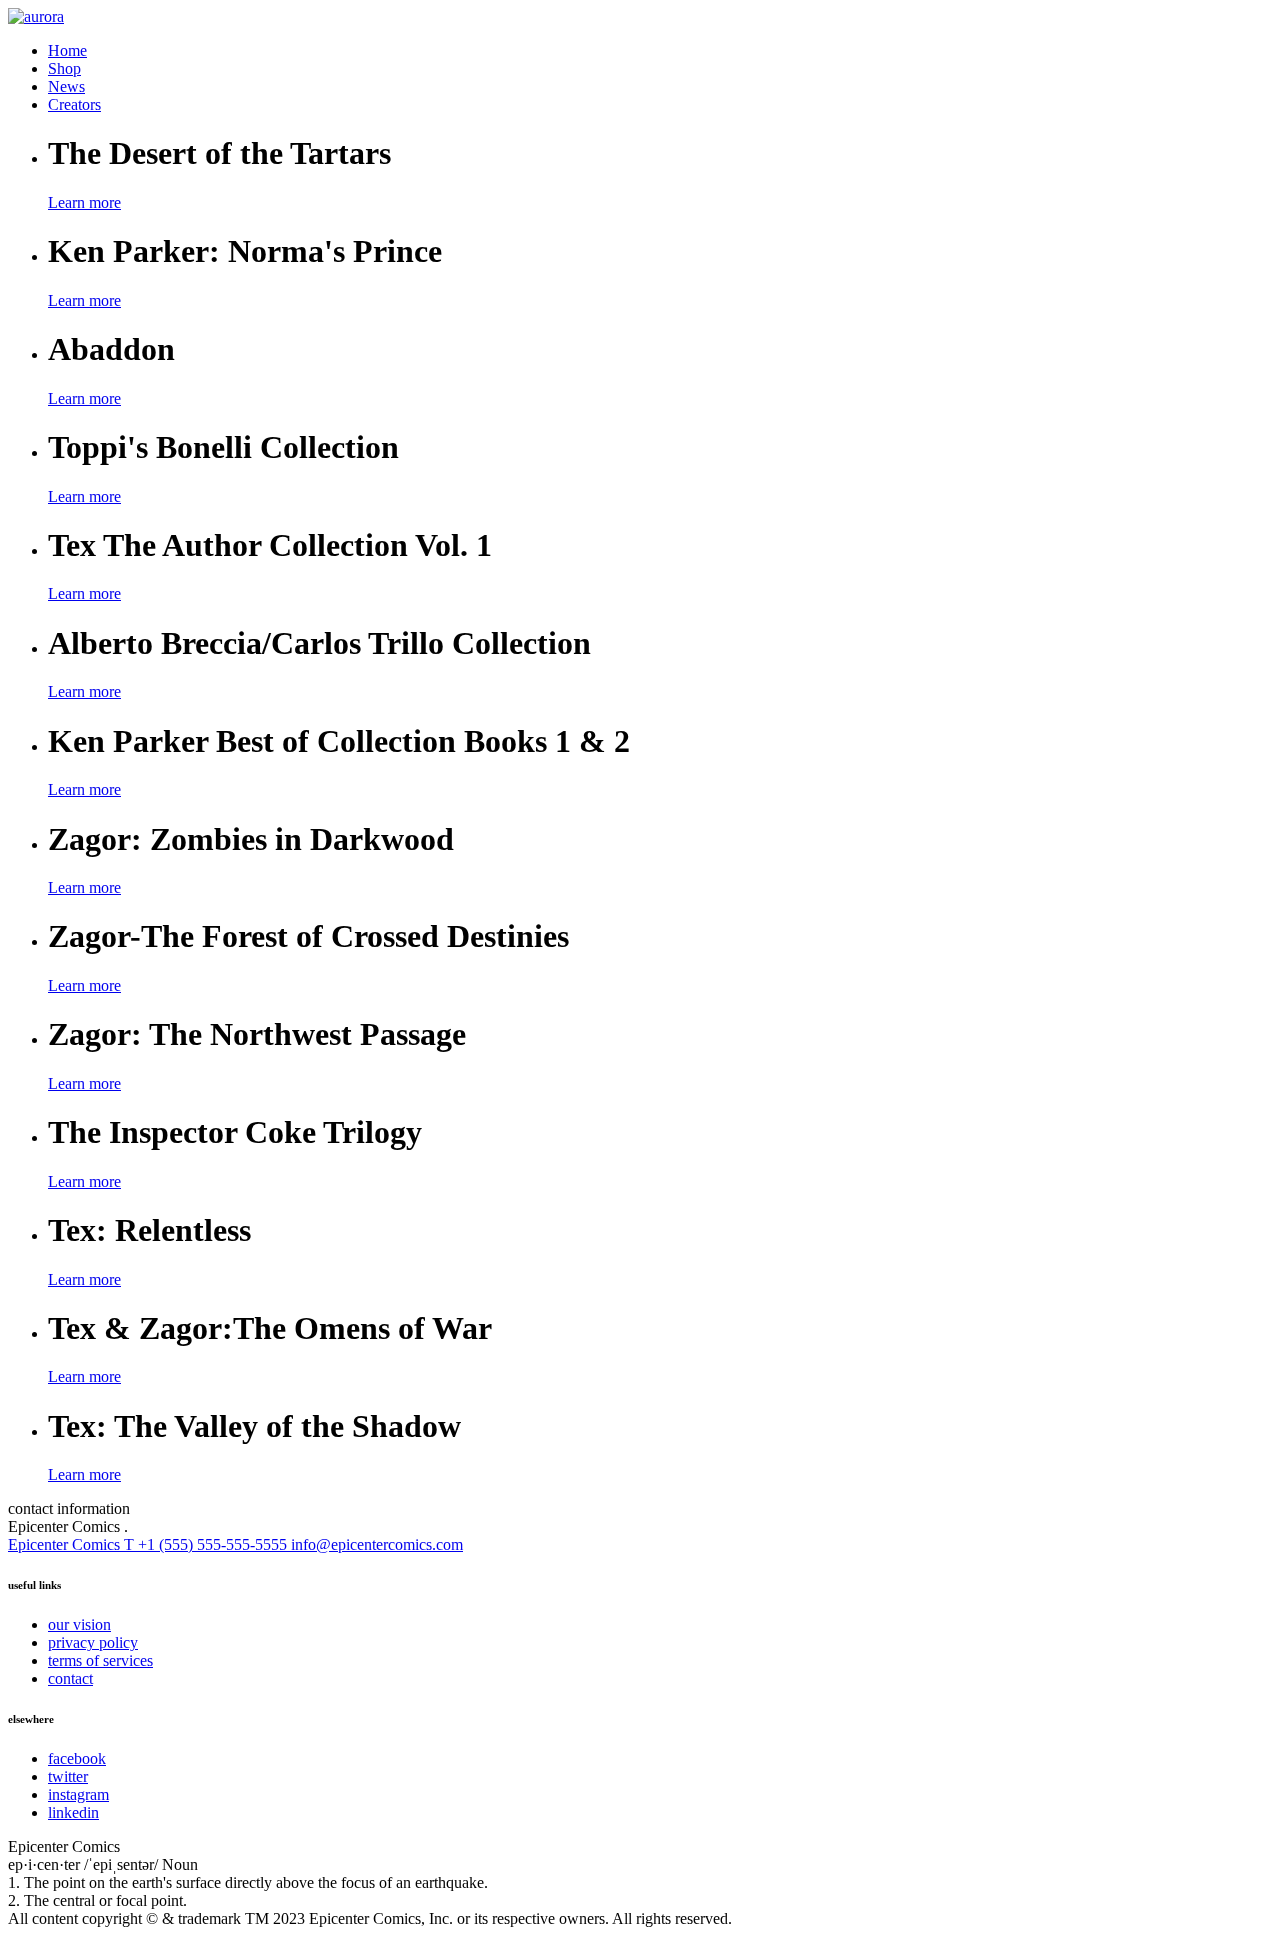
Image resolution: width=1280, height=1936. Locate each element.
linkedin (73, 1812)
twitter (68, 1776)
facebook (77, 1758)
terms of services (100, 1660)
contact (70, 1678)
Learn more (84, 202)
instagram (78, 1794)
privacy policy (93, 1642)
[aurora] (36, 16)
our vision (79, 1624)
